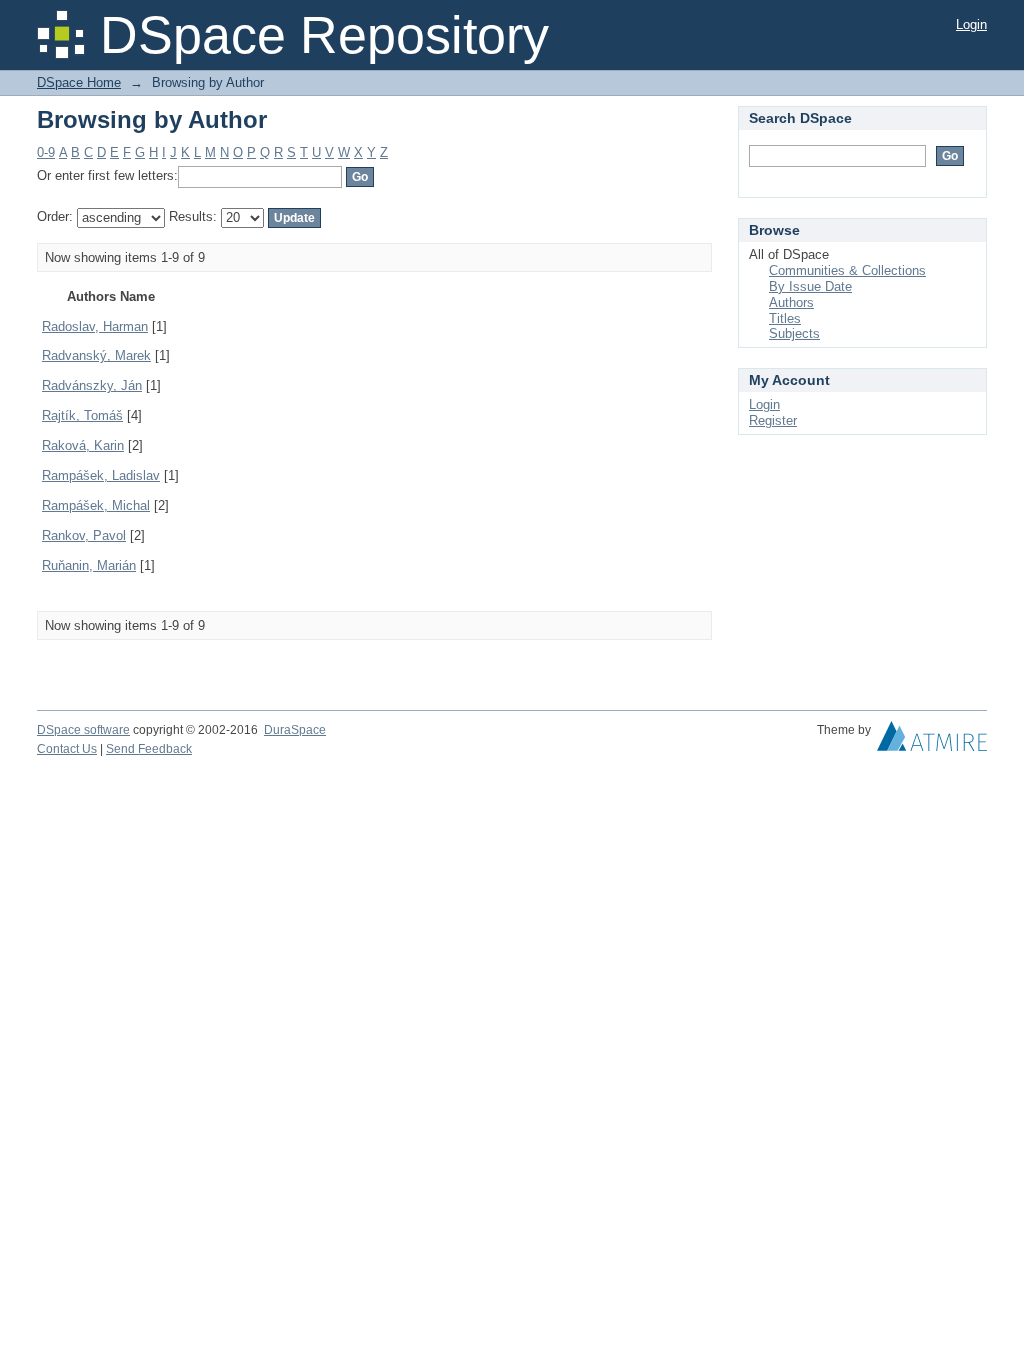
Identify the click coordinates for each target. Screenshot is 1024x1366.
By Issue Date (810, 286)
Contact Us (67, 749)
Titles (785, 318)
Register (773, 420)
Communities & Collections (847, 270)
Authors (791, 302)
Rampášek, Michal (96, 505)
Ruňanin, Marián (89, 565)
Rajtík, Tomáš (82, 415)
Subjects (794, 333)
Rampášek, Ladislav (101, 475)
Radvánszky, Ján (92, 385)
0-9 (46, 152)
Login (971, 24)
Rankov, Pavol (84, 535)
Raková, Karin (83, 445)
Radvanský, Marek (96, 355)
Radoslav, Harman (95, 326)
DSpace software (83, 730)
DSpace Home (79, 82)
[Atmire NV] (932, 741)
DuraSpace (295, 730)
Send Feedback (149, 749)
